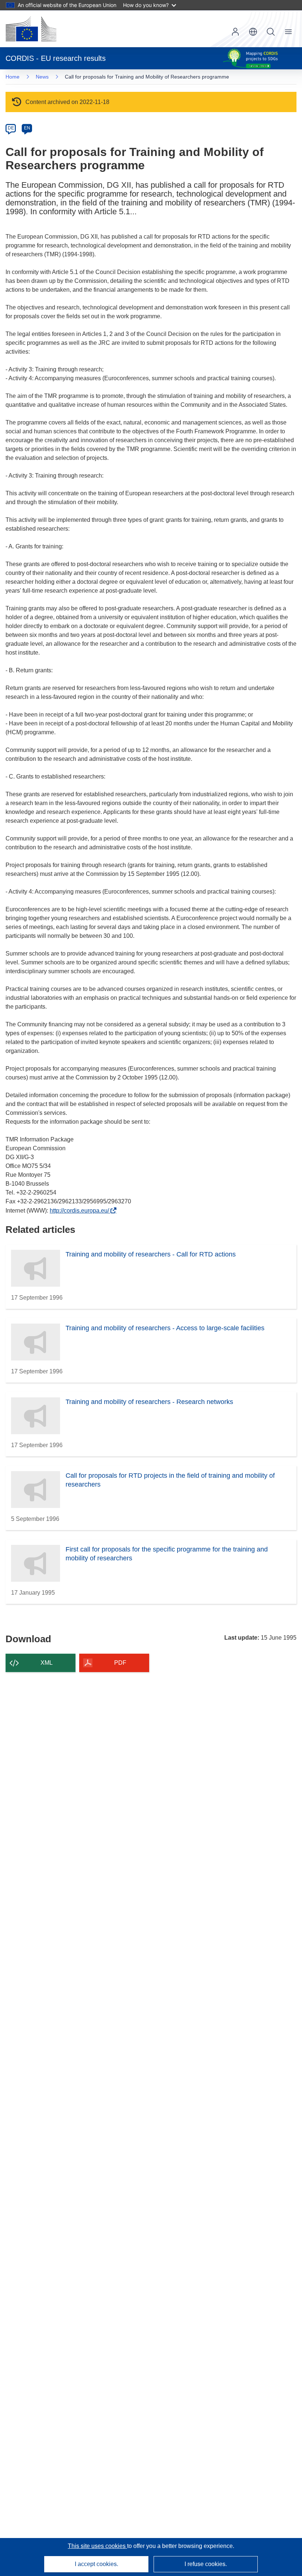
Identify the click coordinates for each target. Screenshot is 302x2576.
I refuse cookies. (206, 2564)
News (42, 77)
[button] (253, 32)
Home (13, 77)
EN (27, 128)
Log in (235, 32)
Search (271, 32)
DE (11, 128)
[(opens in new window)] (31, 29)
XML (47, 1663)
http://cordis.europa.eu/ (81, 1211)
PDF (120, 1663)
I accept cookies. (96, 2564)
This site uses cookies (97, 2546)
